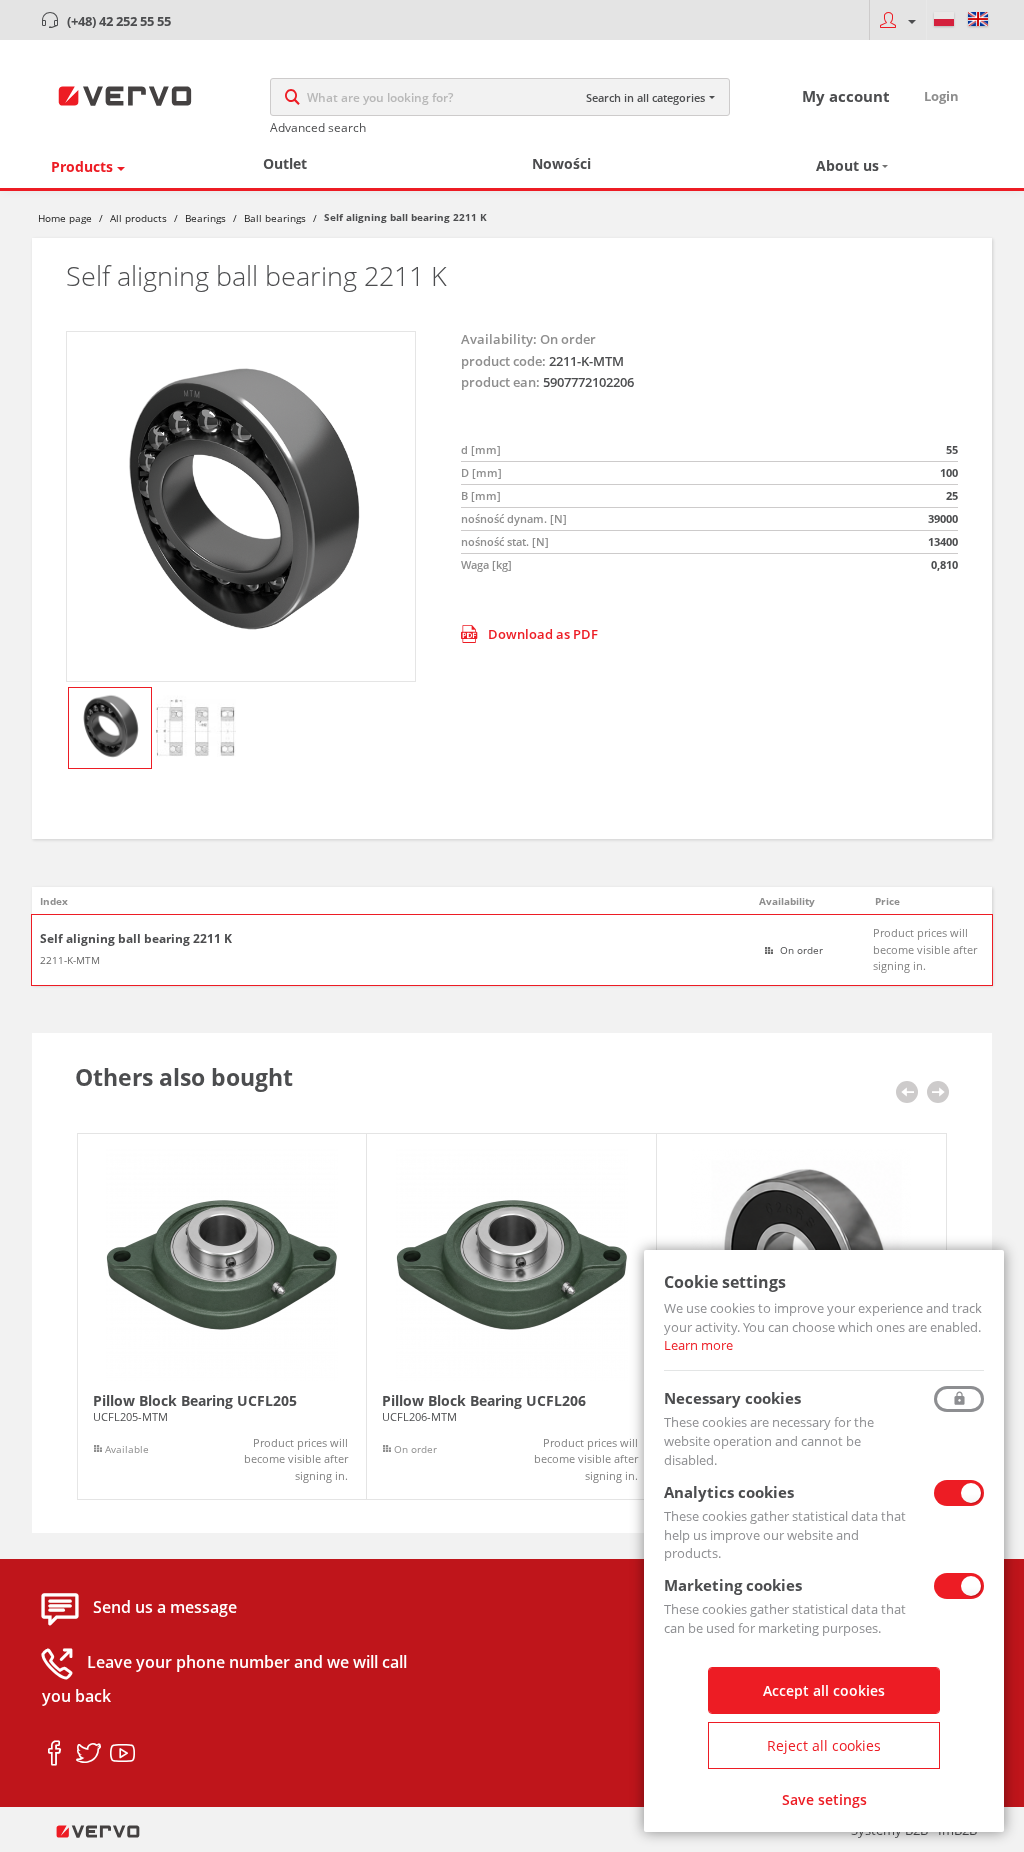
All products (138, 218)
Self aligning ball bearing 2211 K (136, 939)
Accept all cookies (824, 1690)
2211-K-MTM (70, 960)
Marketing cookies (733, 1585)
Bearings (205, 218)
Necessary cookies (732, 1398)
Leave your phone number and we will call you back (224, 1680)
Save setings (824, 1799)
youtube (122, 1754)
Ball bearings (275, 218)
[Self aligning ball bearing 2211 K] (241, 506)
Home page (65, 218)
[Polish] (944, 20)
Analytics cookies (729, 1492)
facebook (54, 1754)
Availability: (499, 339)
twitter (88, 1754)
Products (82, 166)
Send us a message (165, 1608)
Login (941, 96)
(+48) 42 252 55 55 (119, 21)
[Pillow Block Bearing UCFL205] (222, 1317)
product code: (503, 361)
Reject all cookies (824, 1745)
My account (846, 96)
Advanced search (318, 127)
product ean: (500, 382)
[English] (978, 20)
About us (847, 165)
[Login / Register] (897, 20)
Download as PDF (543, 634)
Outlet (285, 163)
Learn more (698, 1345)
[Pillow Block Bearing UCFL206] (511, 1317)
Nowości (561, 163)
